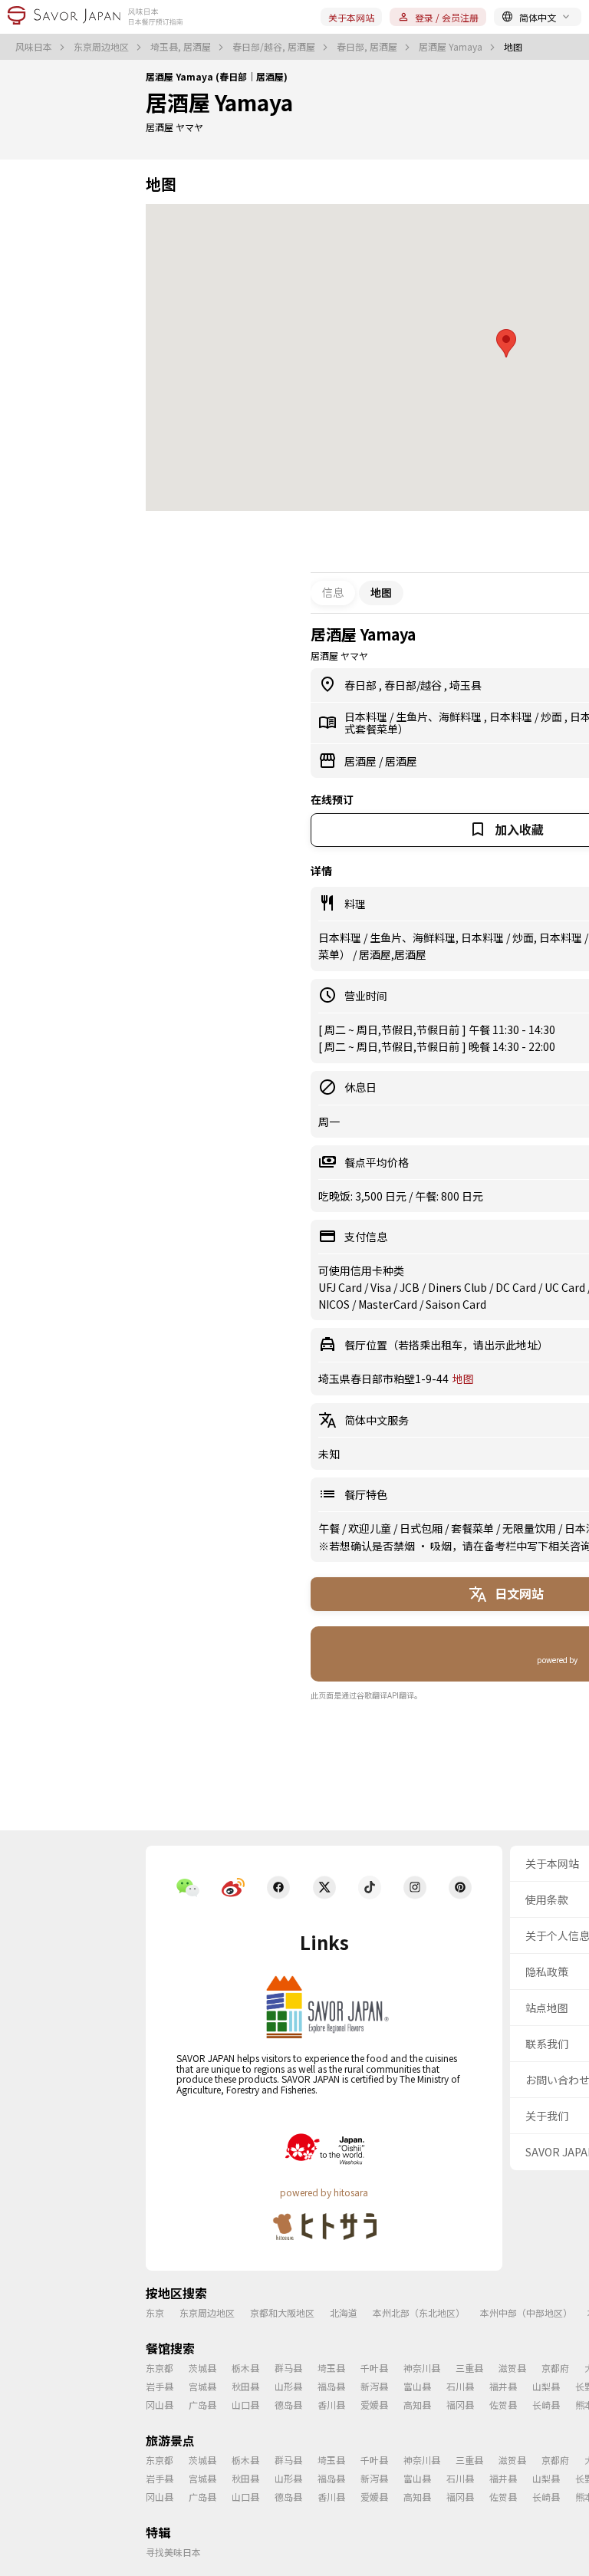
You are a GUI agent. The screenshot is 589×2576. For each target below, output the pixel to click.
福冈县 (460, 2405)
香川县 (331, 2405)
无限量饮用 (530, 1528)
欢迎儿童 (371, 1528)
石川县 (460, 2386)
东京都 (160, 2368)
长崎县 (546, 2405)
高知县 (417, 2405)
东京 (155, 2312)
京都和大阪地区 (282, 2312)
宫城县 (202, 2386)
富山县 (417, 2386)
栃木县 (245, 2368)
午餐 (330, 1528)
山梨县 (546, 2386)
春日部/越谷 (414, 685)
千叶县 (374, 2368)
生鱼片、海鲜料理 (440, 716)
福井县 (503, 2386)
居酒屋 (362, 761)
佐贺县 (503, 2405)
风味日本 (35, 47)
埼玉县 (466, 685)
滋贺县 (512, 2368)
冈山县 (160, 2405)
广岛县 (202, 2405)
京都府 (555, 2368)
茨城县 (202, 2368)
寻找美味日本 (173, 2552)
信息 (333, 592)
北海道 (344, 2312)
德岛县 (288, 2405)
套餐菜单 (474, 1528)
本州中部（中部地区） (526, 2312)
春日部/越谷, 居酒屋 (275, 47)
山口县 (245, 2405)
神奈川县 (422, 2368)
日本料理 (367, 716)
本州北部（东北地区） (419, 2312)
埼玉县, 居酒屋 (182, 47)
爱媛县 (374, 2405)
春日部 (362, 685)
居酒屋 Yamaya (452, 47)
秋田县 (245, 2386)
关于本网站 (351, 17)
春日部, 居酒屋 (368, 47)
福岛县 (331, 2386)
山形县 (288, 2386)
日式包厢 (422, 1528)
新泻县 (374, 2386)
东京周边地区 (102, 47)
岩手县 (160, 2386)
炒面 (553, 716)
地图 (463, 1379)
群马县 (288, 2368)
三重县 (469, 2368)
